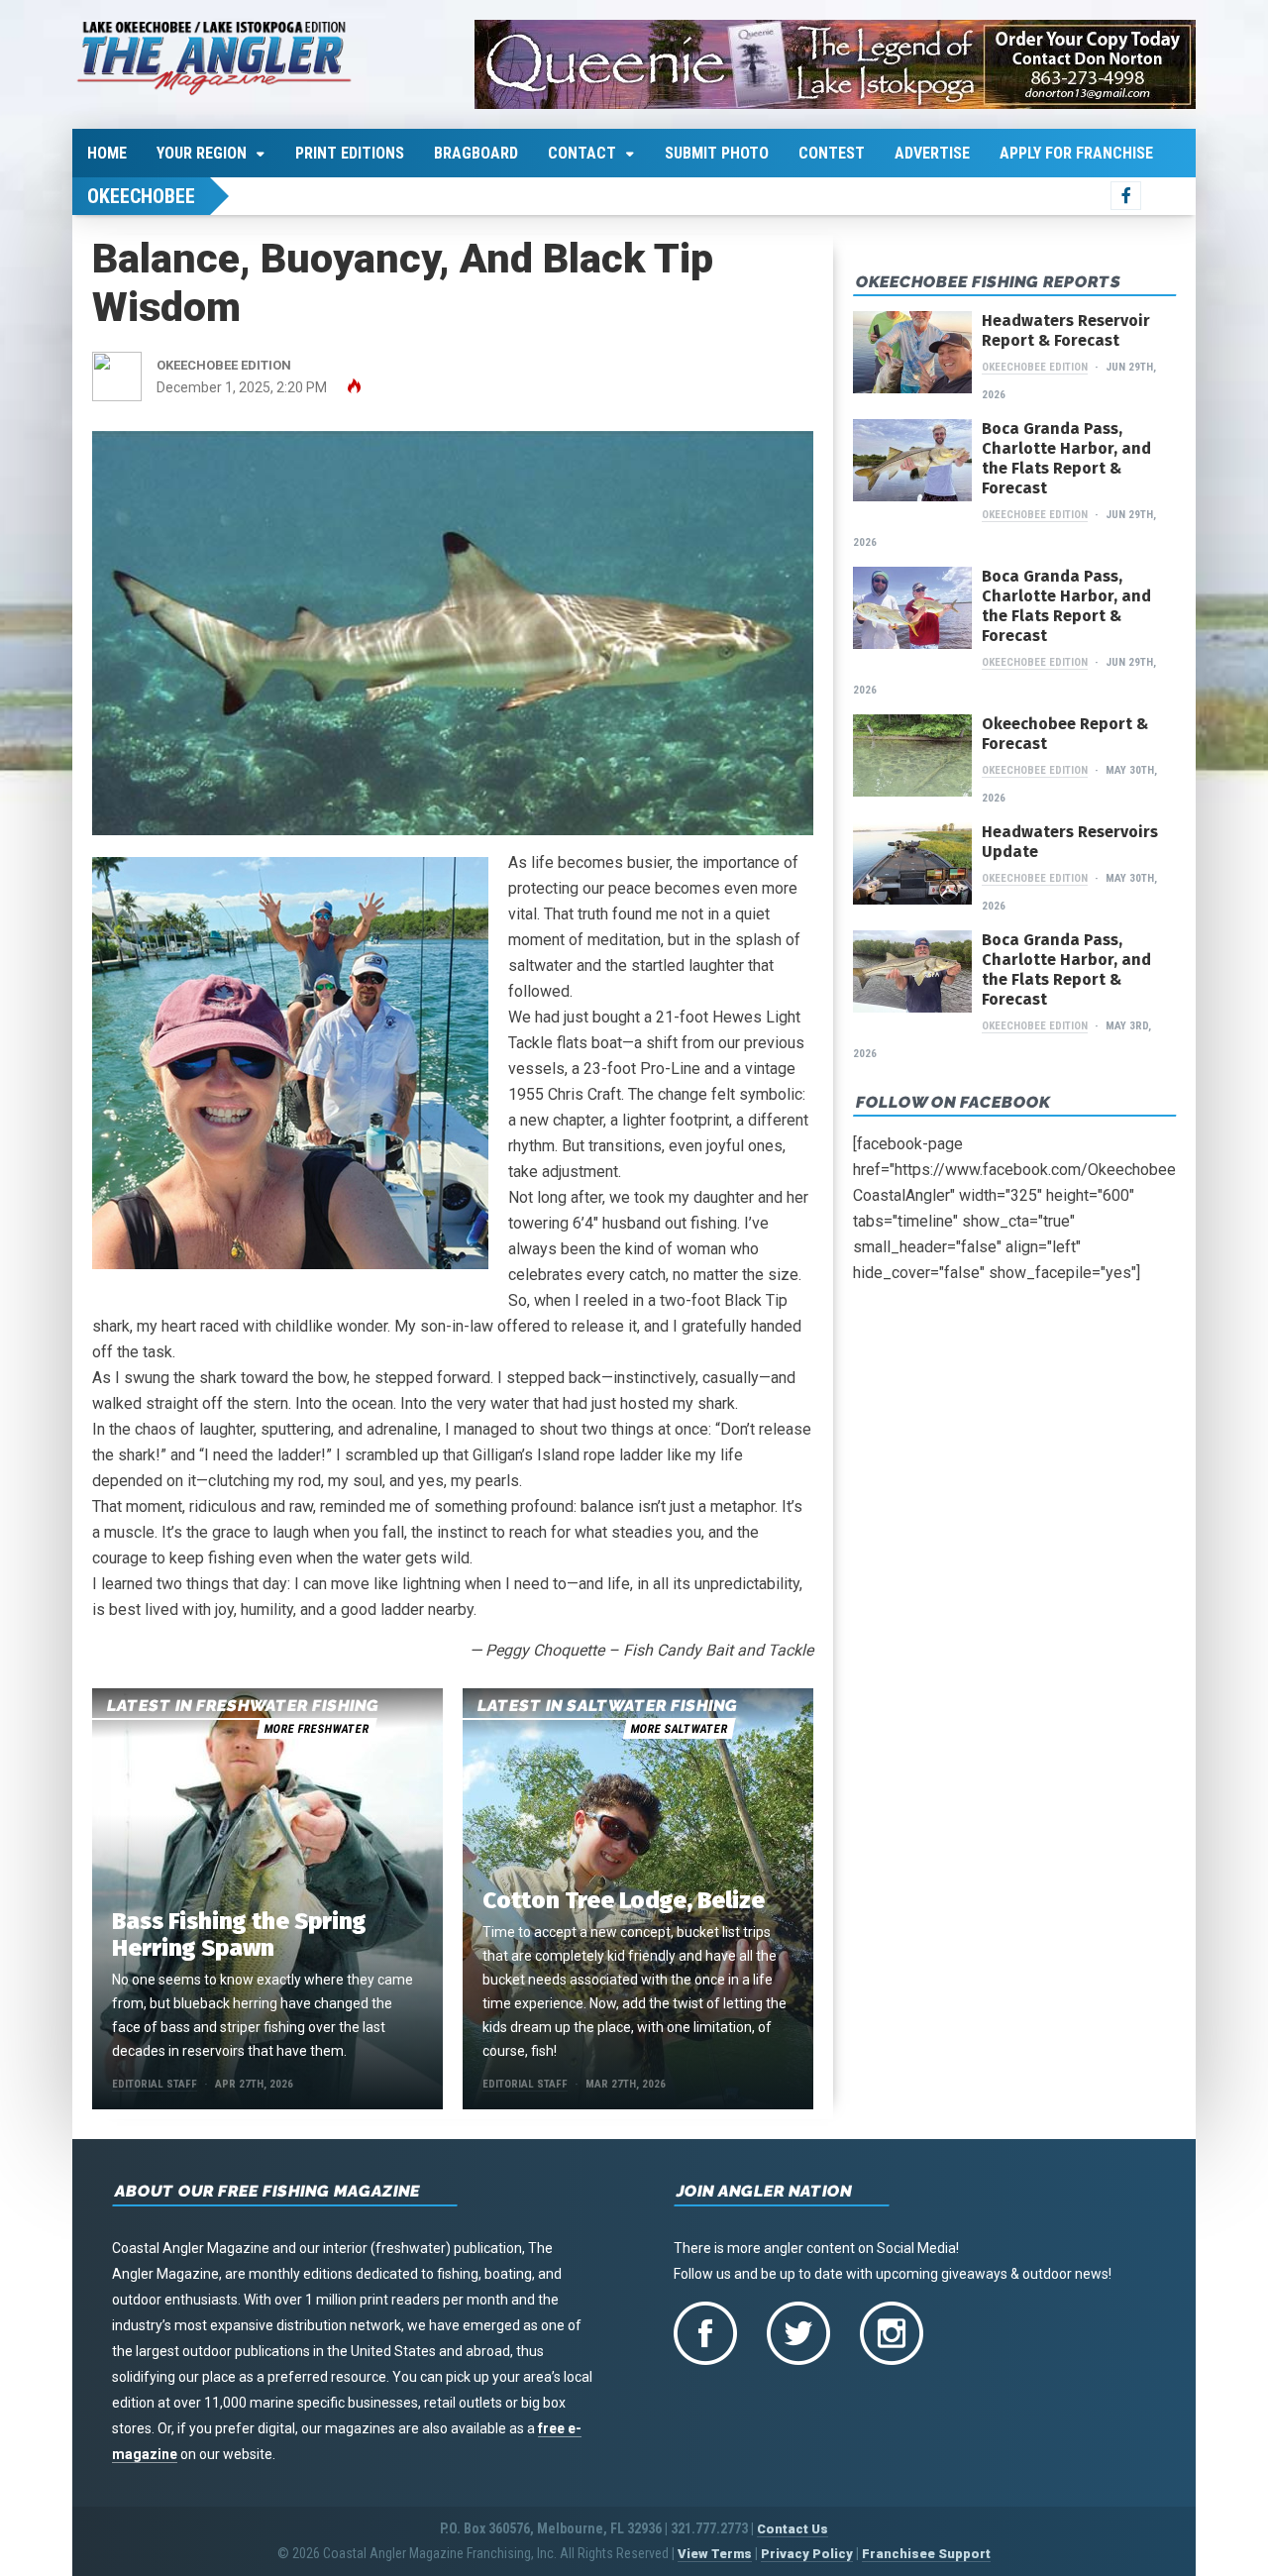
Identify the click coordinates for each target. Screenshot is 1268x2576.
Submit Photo (717, 153)
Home (107, 153)
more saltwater (679, 1729)
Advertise (932, 153)
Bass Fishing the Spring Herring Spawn (239, 1934)
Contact (582, 153)
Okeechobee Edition (1035, 367)
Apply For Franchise (1076, 153)
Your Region (202, 153)
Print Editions (350, 153)
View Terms (715, 2554)
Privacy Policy (807, 2554)
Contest (832, 153)
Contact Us (792, 2529)
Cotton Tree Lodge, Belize (624, 1900)
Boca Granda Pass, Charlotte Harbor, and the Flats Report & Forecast (1066, 458)
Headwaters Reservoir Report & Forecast (1066, 330)
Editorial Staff (155, 2084)
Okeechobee (141, 196)
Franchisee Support (926, 2554)
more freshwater (316, 1729)
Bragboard (476, 153)
